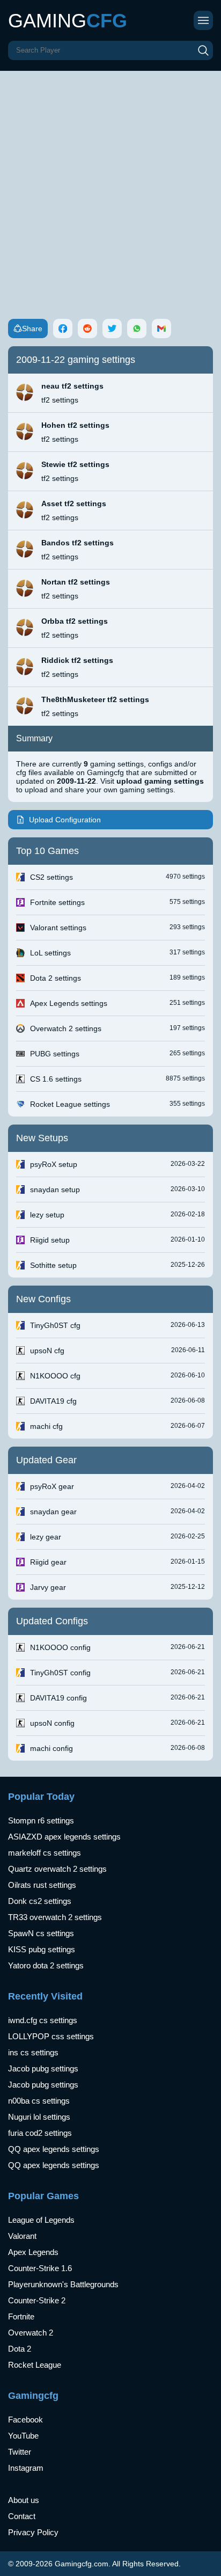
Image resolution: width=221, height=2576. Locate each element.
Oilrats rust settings (42, 1885)
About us (24, 2500)
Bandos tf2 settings (78, 543)
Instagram (26, 2468)
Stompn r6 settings (41, 1820)
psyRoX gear (52, 1486)
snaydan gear (53, 1512)
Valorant (22, 2236)
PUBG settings (55, 1054)
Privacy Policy (33, 2532)
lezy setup (47, 1215)
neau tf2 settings (72, 386)
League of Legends (41, 2220)
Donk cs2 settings (40, 1901)
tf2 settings (60, 400)
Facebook (25, 2420)
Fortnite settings (57, 902)
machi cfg (46, 1426)
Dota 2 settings (56, 978)
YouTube (23, 2436)
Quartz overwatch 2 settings (57, 1869)
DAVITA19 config (58, 1698)
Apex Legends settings (69, 1003)
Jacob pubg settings (43, 2068)
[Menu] (203, 20)
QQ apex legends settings (54, 2149)
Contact (22, 2516)
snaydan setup (55, 1190)
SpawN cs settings (41, 1933)
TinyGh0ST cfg (55, 1325)
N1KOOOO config (60, 1647)
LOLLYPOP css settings (51, 2036)
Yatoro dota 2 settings (46, 1965)
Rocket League (35, 2365)
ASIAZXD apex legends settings (64, 1837)
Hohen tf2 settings (75, 425)
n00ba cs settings (39, 2101)
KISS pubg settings (42, 1949)
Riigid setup (50, 1240)
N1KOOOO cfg (55, 1376)
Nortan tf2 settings (76, 582)
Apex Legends (33, 2252)
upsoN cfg (47, 1351)
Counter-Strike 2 (37, 2300)
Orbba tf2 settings (75, 621)
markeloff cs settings (45, 1853)
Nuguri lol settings (39, 2117)
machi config (51, 1748)
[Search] (203, 50)
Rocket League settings (70, 1104)
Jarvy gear (48, 1587)
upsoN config (52, 1723)
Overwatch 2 (31, 2333)
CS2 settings (51, 877)
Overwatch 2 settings (66, 1028)
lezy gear (46, 1537)
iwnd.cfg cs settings (43, 2020)
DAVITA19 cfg (53, 1401)
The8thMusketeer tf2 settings (95, 699)
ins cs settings (33, 2052)
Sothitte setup (53, 1265)
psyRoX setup (54, 1164)
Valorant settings (58, 928)
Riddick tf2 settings (77, 660)
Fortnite (21, 2316)
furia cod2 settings (40, 2133)
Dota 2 (20, 2349)
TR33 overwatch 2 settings (55, 1917)
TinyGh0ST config (60, 1673)
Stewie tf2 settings (75, 464)
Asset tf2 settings (74, 503)
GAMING (68, 21)
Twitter (20, 2452)
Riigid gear (48, 1562)
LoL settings (50, 953)
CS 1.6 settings (56, 1079)
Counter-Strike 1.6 (40, 2268)
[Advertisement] (110, 187)
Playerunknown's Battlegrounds (63, 2284)
